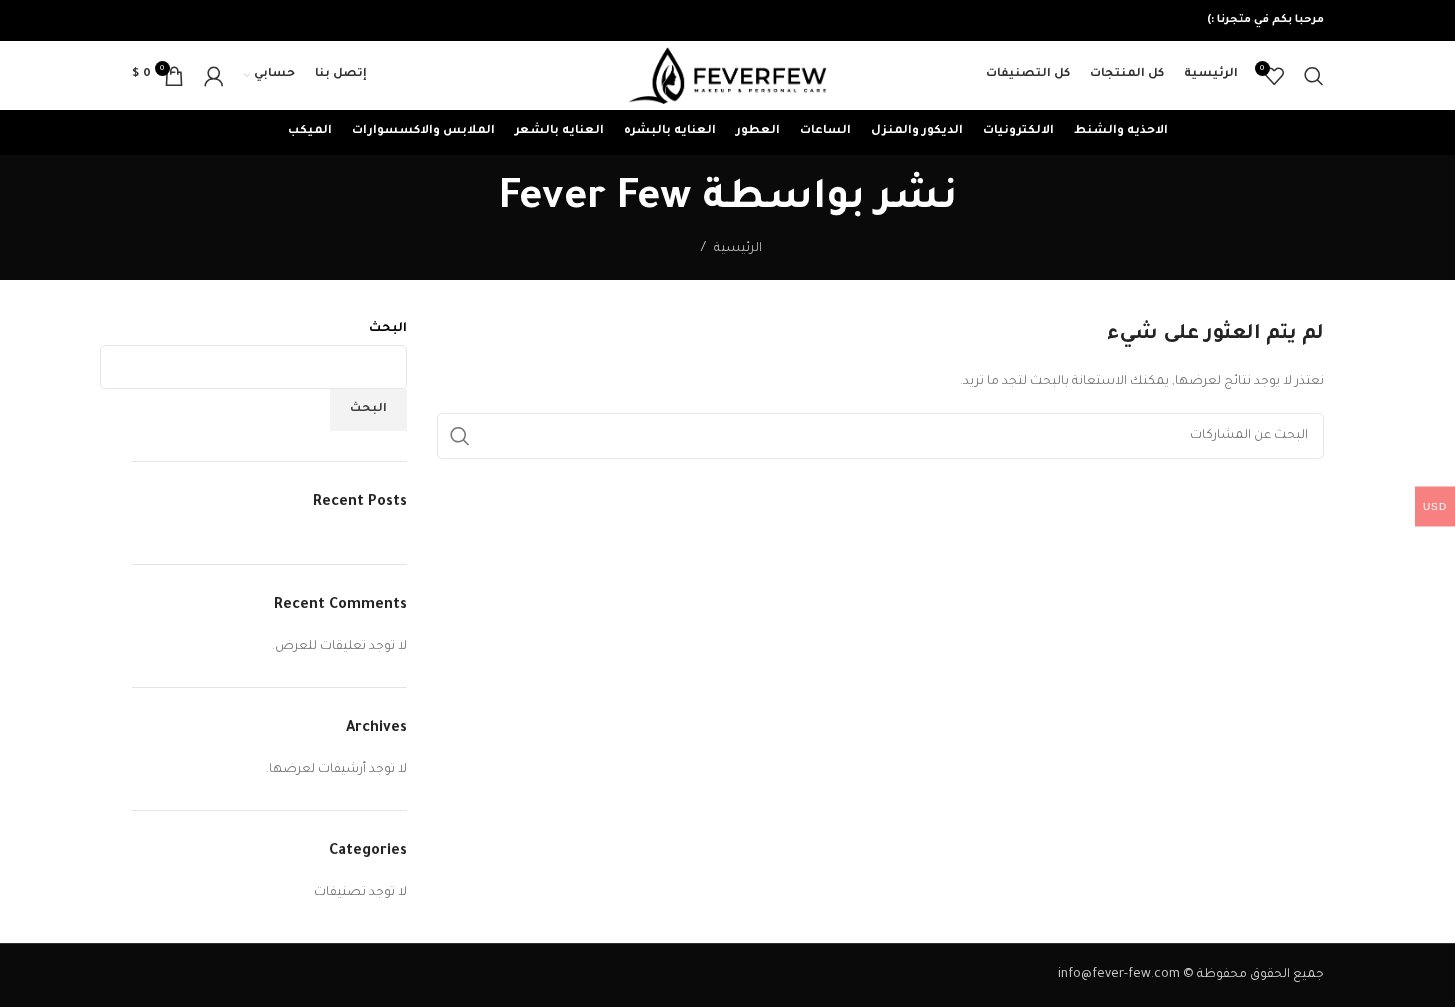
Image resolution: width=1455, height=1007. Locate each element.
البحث (388, 329)
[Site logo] (728, 77)
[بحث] (1314, 76)
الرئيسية (738, 249)
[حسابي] (214, 76)
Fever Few (595, 201)
